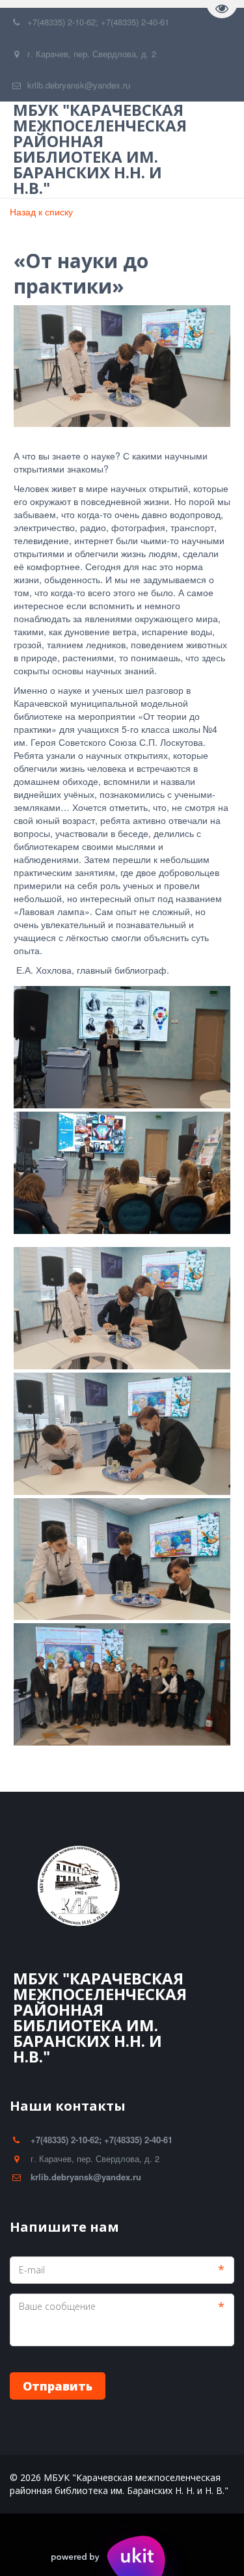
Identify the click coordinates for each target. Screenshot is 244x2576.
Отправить (58, 2386)
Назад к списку (41, 212)
